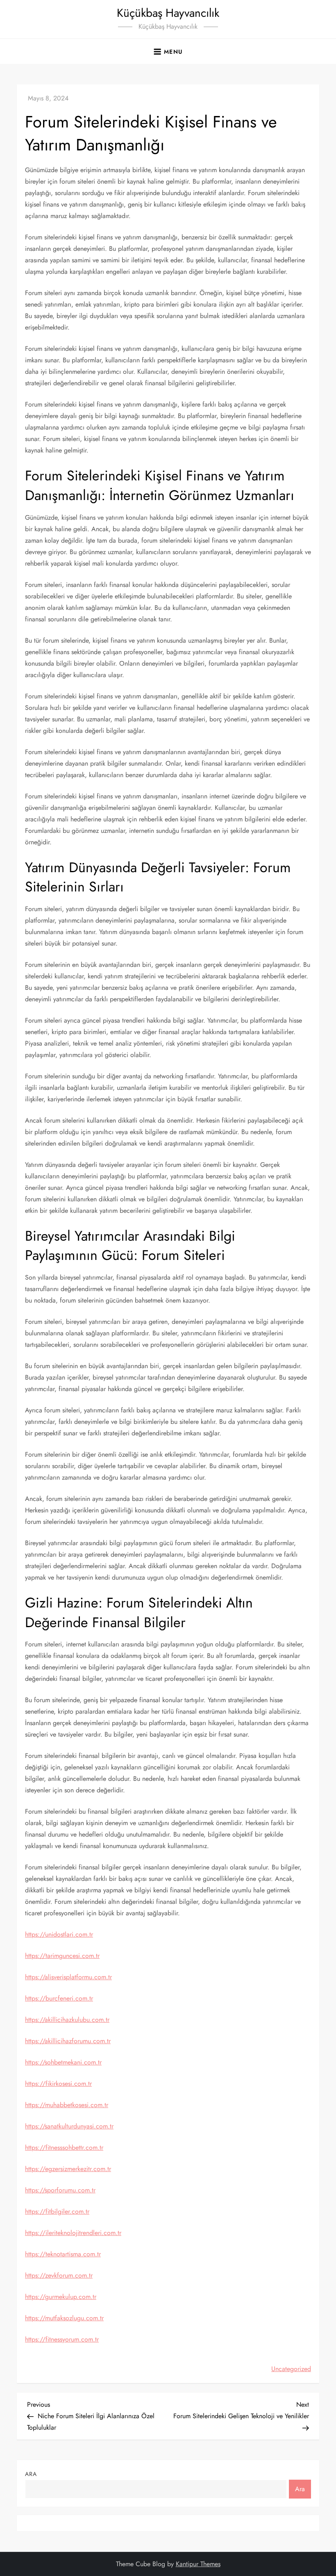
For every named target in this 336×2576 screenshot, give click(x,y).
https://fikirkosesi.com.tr (58, 2084)
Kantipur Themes (198, 2564)
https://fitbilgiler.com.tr (57, 2211)
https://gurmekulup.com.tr (61, 2297)
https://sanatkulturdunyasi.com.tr (69, 2126)
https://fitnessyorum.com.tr (62, 2339)
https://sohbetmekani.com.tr (63, 2062)
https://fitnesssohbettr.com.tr (64, 2147)
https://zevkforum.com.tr (59, 2275)
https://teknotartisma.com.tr (63, 2254)
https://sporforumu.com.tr (60, 2190)
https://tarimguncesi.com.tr (62, 1956)
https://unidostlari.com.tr (59, 1934)
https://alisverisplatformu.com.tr (68, 1977)
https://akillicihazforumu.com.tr (68, 2041)
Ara (31, 2474)
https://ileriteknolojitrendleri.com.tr (73, 2233)
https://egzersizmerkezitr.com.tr (68, 2169)
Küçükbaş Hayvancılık (168, 13)
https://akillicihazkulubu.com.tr (67, 2020)
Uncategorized (291, 2369)
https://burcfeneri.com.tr (59, 1998)
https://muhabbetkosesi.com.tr (67, 2105)
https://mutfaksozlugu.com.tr (64, 2318)
